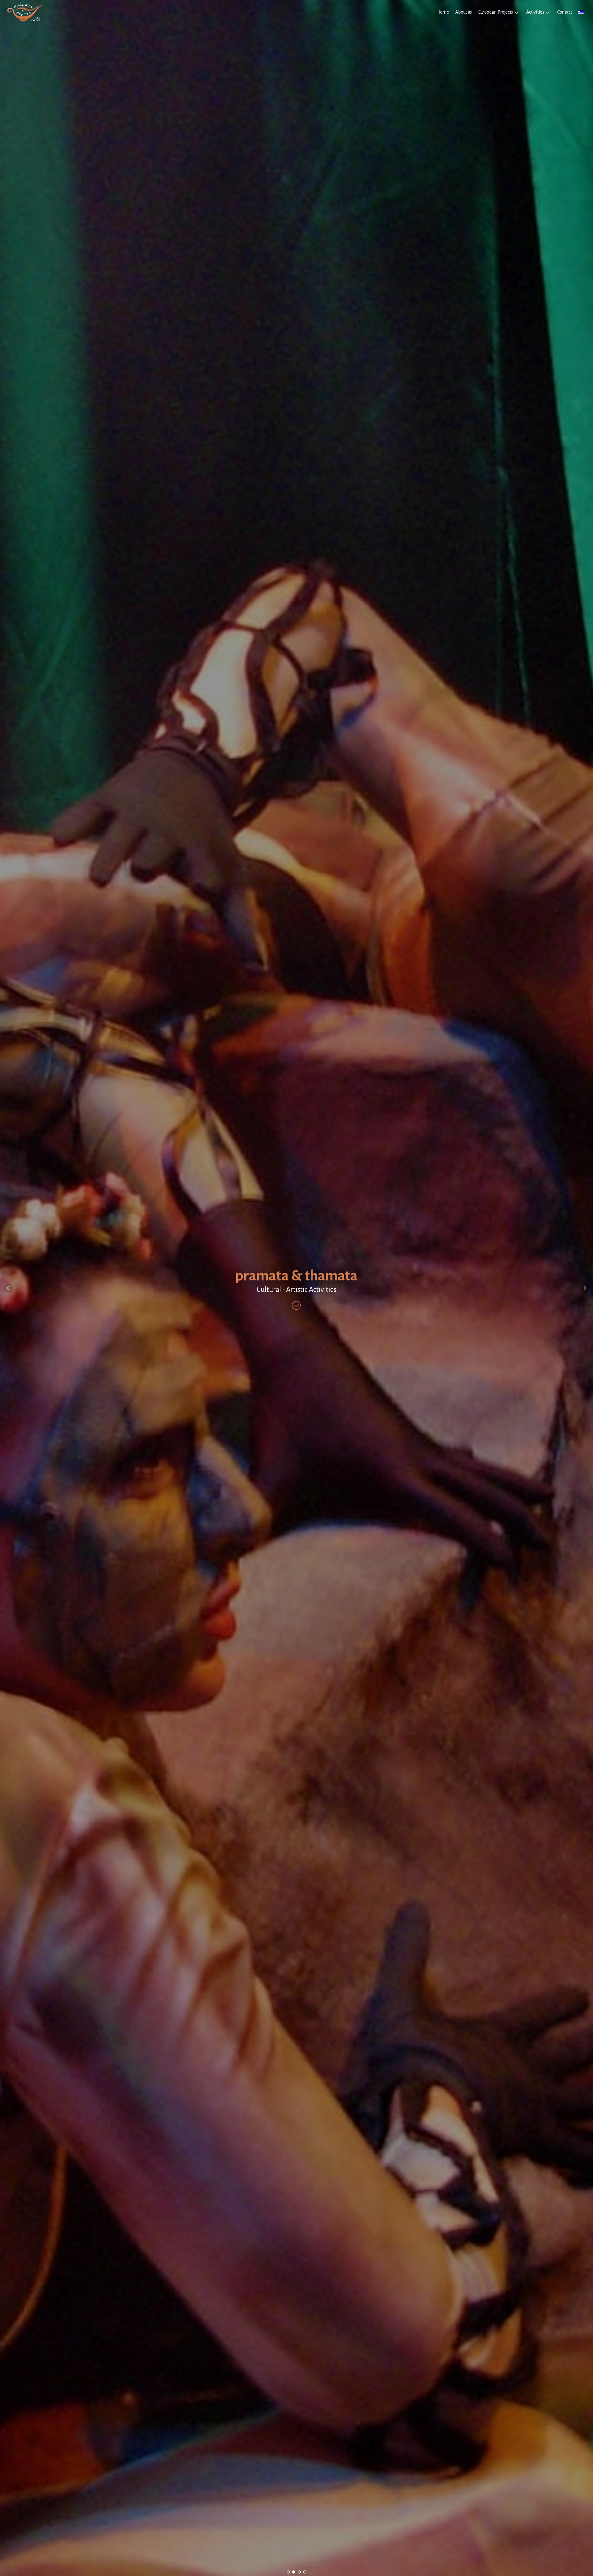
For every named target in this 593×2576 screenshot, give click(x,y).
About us (464, 12)
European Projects (496, 12)
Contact (565, 12)
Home (443, 12)
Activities (535, 12)
